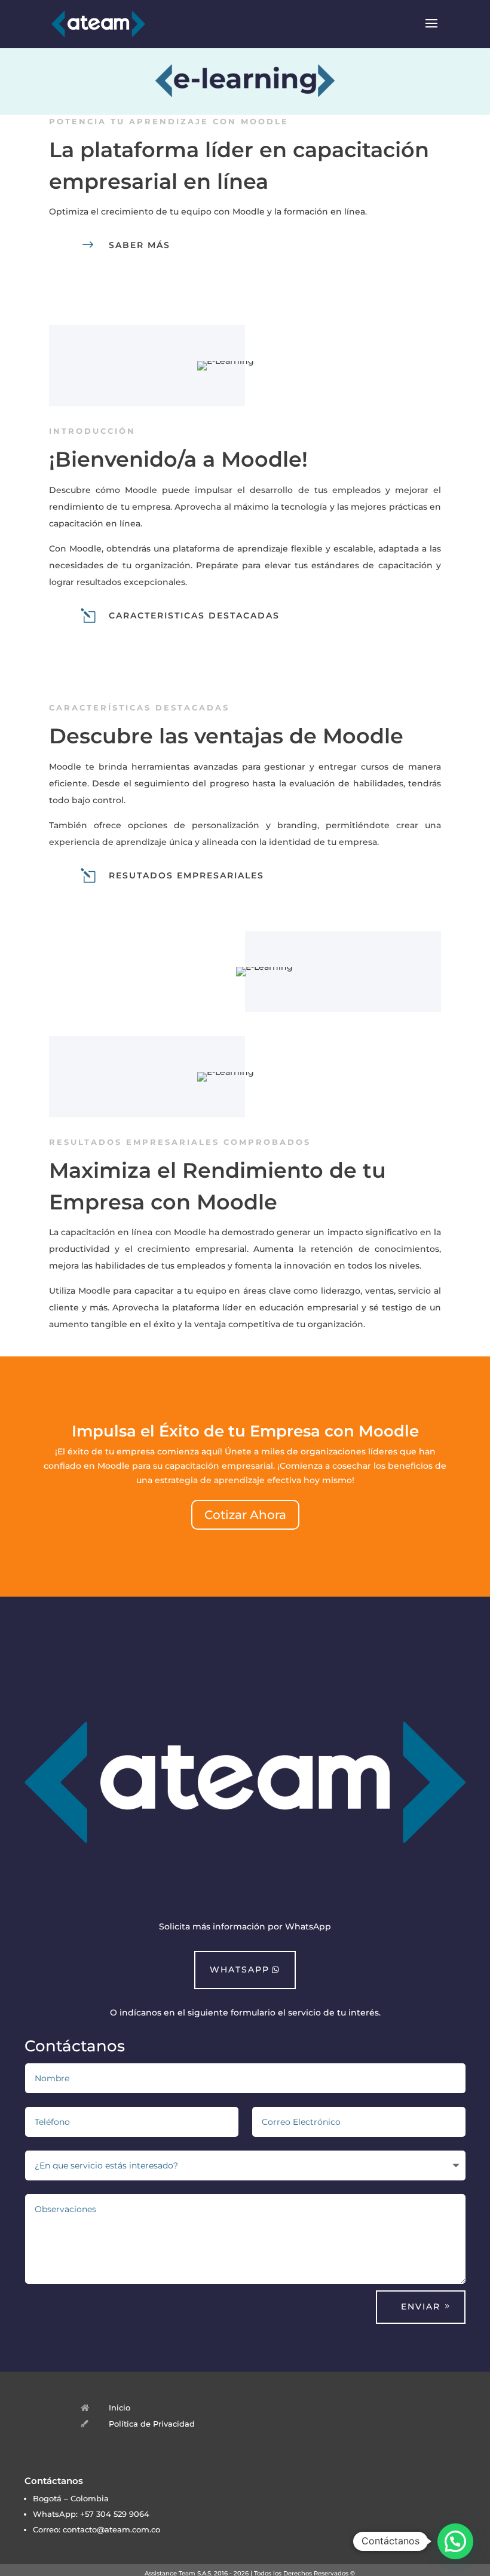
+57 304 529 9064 (115, 2514)
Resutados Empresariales (186, 875)
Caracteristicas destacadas (194, 615)
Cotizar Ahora (245, 1515)
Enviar (421, 2307)
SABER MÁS (140, 245)
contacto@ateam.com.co (111, 2530)
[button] (455, 2541)
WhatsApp (240, 1969)
